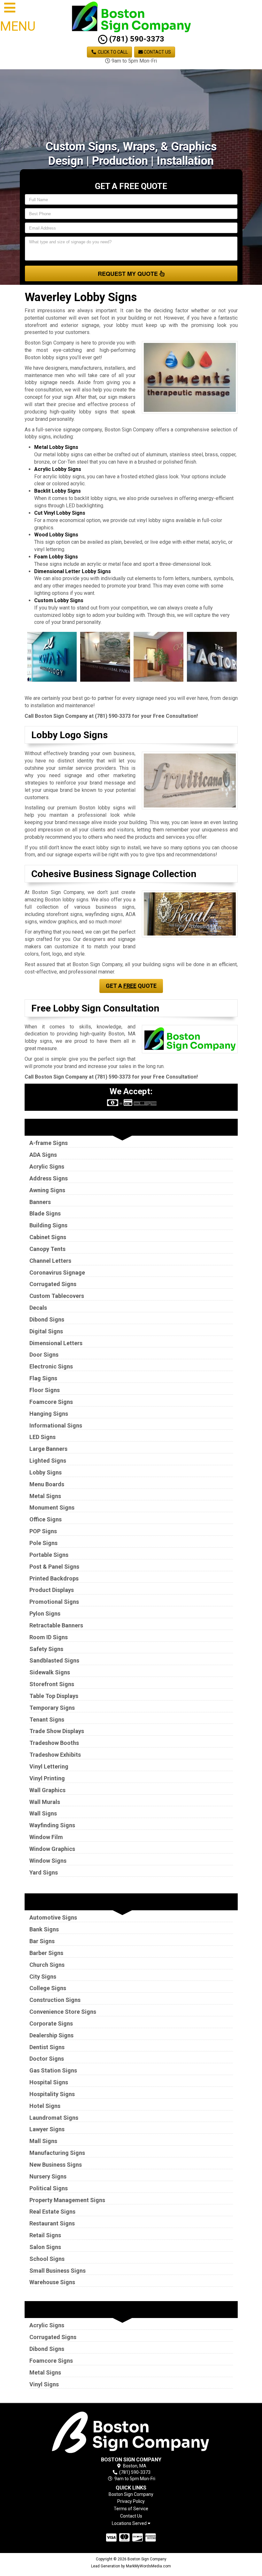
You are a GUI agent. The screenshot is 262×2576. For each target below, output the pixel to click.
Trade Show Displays (57, 1731)
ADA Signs (43, 1155)
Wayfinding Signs (52, 1825)
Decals (38, 1308)
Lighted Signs (48, 1461)
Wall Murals (45, 1802)
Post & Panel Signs (54, 1567)
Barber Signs (46, 1953)
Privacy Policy (131, 2501)
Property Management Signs (67, 2200)
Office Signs (46, 1519)
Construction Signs (55, 2000)
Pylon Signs (45, 1614)
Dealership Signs (51, 2035)
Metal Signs (45, 1496)
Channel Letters (50, 1261)
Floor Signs (45, 1390)
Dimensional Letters (56, 1343)
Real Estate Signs (52, 2212)
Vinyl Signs (44, 2384)
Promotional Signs (54, 1602)
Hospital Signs (49, 2082)
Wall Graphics (47, 1790)
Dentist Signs (47, 2047)
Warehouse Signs (52, 2282)
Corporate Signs (51, 2023)
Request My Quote (129, 274)
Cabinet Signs (48, 1237)
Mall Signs (43, 2141)
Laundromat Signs (54, 2118)
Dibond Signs (47, 1319)
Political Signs (49, 2188)
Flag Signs (43, 1378)
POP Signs (43, 1531)
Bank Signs (44, 1929)
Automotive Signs (53, 1917)
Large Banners (48, 1449)
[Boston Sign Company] (131, 2431)
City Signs (43, 1977)
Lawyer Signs (47, 2129)
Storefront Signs (52, 1684)
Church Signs (47, 1965)
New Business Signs (56, 2165)
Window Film (46, 1837)
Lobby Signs (46, 1472)
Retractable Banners (56, 1625)
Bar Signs (42, 1941)
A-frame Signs (49, 1143)
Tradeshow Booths (54, 1743)
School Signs (47, 2259)
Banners (40, 1202)
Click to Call (112, 52)
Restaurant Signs (52, 2223)
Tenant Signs (47, 1720)
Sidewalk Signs (50, 1672)
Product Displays (52, 1590)
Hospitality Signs (52, 2094)
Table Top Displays (54, 1696)
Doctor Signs (47, 2059)
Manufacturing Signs (57, 2153)
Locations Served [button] (130, 2523)
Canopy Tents (47, 1249)
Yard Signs (44, 1872)
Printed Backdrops (54, 1578)
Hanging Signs (49, 1414)
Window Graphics (52, 1849)
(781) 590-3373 (136, 39)
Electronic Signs (51, 1366)
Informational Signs (56, 1425)
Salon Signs (45, 2247)
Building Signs (48, 1225)
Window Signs (48, 1861)
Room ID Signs (49, 1637)
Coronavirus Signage (57, 1273)
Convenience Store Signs (63, 2012)
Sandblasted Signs (54, 1660)
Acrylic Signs (47, 1167)
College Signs (48, 1988)
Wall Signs (43, 1813)
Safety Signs (46, 1649)
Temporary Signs (52, 1708)
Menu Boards (47, 1484)
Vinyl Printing (47, 1778)
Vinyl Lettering (49, 1766)
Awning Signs (47, 1190)
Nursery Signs (48, 2176)
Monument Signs (52, 1508)
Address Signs (49, 1178)
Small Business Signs (58, 2271)
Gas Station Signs (53, 2070)
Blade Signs (45, 1213)
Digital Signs (46, 1331)
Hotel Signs (45, 2106)
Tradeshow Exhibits (55, 1755)
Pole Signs (43, 1543)
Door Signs (44, 1355)
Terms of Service (131, 2509)
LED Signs (42, 1437)
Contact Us (157, 52)
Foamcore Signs (51, 1402)
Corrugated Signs (53, 1284)
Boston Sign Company (131, 2494)
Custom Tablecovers (57, 1296)
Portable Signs (49, 1555)
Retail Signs (45, 2235)
